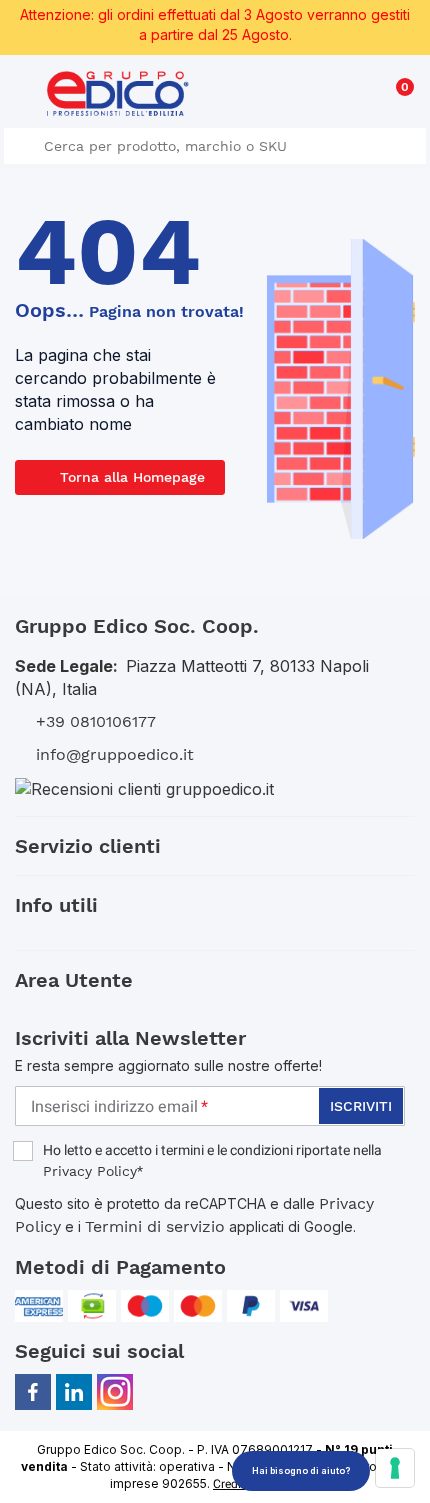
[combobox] (215, 146)
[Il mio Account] (361, 96)
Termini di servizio (155, 1226)
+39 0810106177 (96, 721)
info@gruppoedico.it (115, 754)
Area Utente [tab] (74, 980)
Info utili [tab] (56, 905)
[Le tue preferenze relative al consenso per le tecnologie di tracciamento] (395, 1468)
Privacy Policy (90, 1171)
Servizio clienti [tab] (88, 846)
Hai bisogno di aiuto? (301, 1470)
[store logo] (118, 93)
